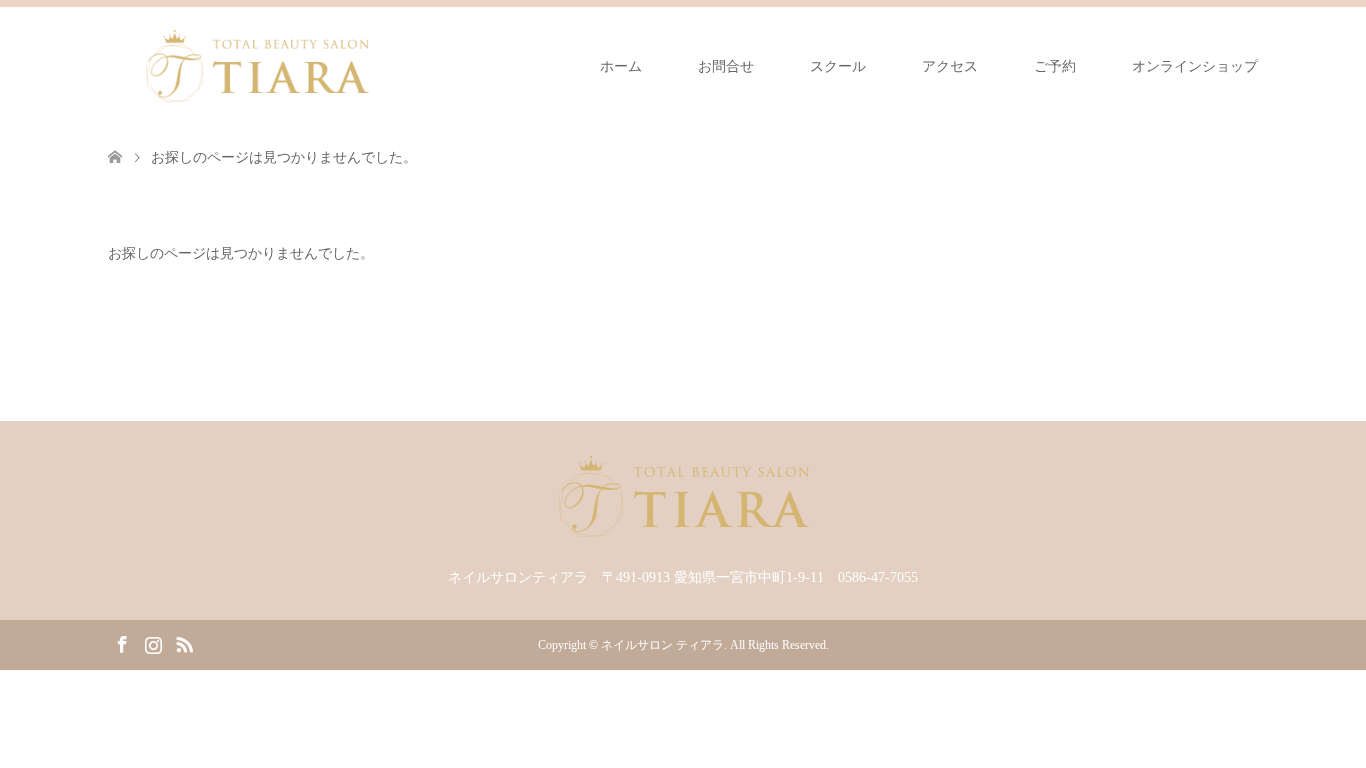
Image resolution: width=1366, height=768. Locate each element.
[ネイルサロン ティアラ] (257, 66)
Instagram (153, 643)
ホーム (621, 66)
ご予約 (1055, 66)
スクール (838, 66)
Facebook (122, 643)
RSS (184, 643)
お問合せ (726, 66)
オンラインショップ (1195, 66)
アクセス (950, 66)
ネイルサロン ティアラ (662, 645)
